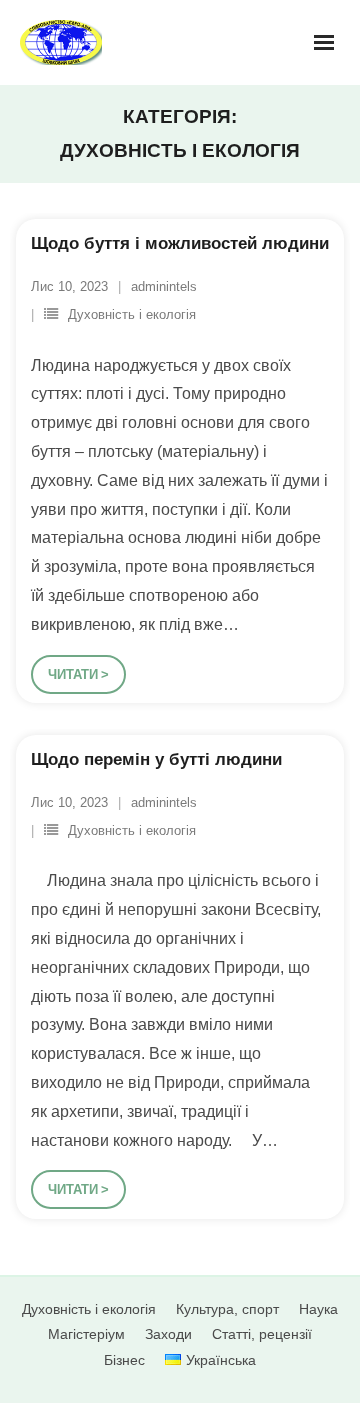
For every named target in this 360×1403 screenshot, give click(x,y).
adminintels (164, 286)
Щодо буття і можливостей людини (180, 243)
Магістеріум (86, 1334)
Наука (318, 1309)
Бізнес (124, 1360)
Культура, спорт (227, 1309)
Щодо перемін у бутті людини (156, 759)
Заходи (168, 1334)
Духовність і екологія (132, 314)
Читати (73, 674)
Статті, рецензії (262, 1334)
